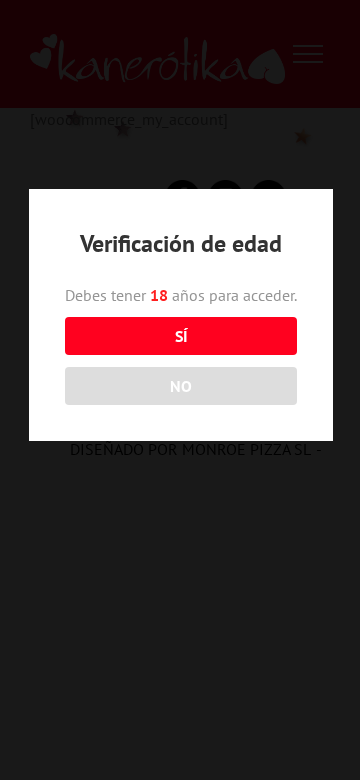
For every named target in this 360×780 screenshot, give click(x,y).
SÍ (181, 336)
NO (181, 386)
